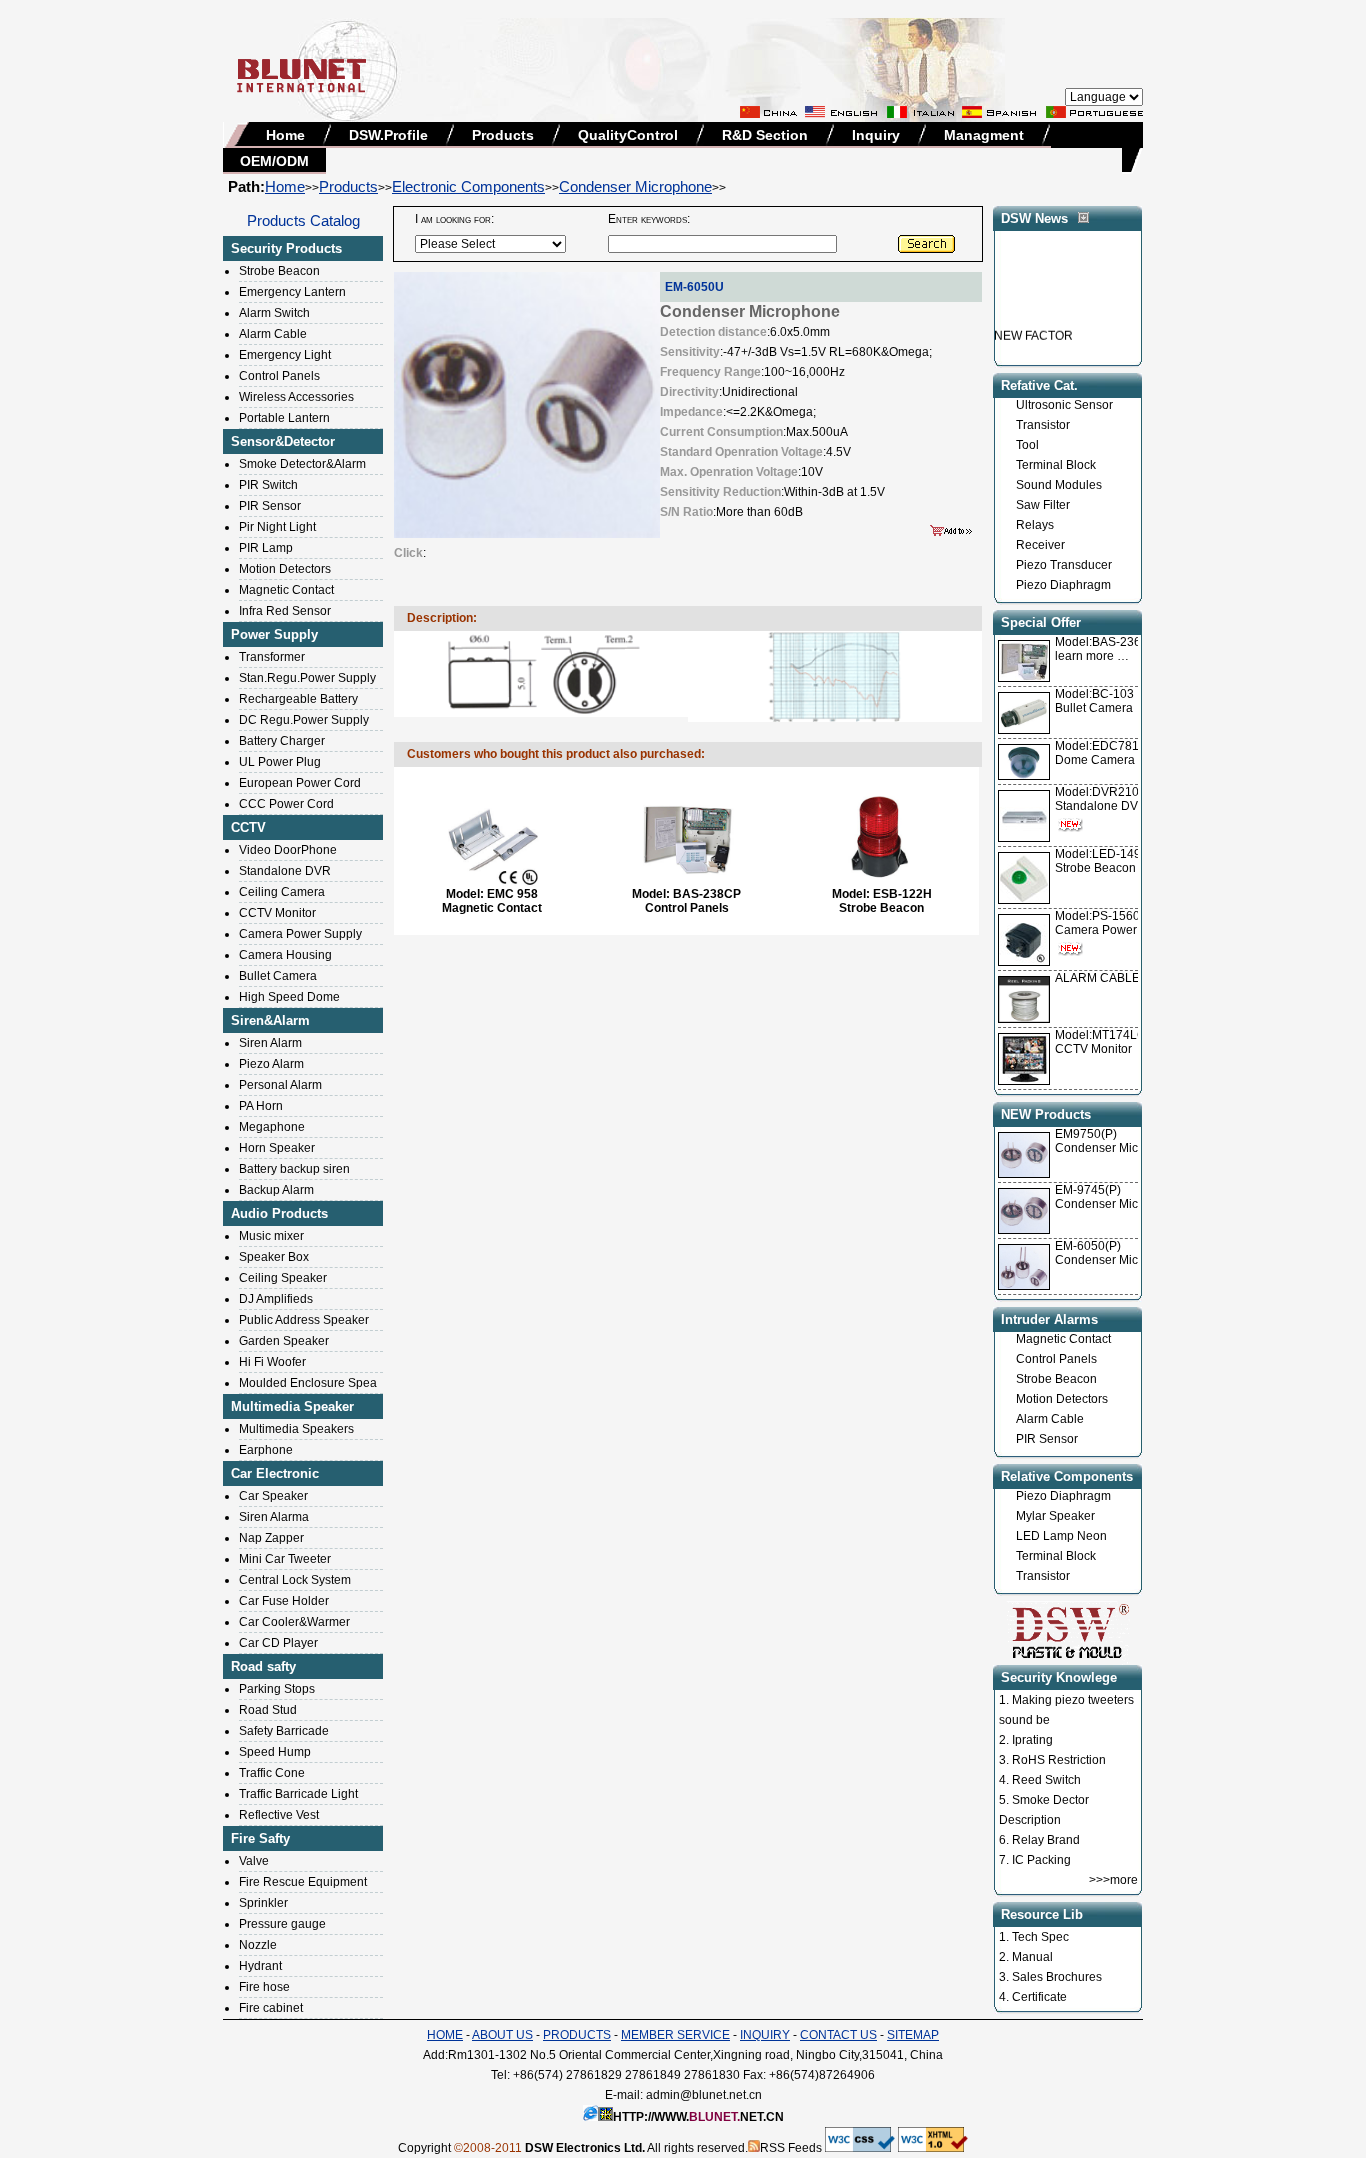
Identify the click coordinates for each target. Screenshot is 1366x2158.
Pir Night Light (277, 527)
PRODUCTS (577, 2035)
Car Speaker (273, 1496)
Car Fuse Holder (284, 1601)
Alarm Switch (274, 313)
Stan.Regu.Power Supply (307, 678)
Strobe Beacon (279, 271)
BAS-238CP (707, 894)
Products (503, 135)
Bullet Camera (278, 976)
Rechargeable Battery (298, 699)
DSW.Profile (388, 135)
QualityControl (628, 135)
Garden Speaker (284, 1341)
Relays (1035, 525)
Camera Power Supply (300, 934)
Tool (1027, 445)
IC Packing (1041, 1860)
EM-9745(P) (1088, 1190)
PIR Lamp (266, 548)
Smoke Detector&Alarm (302, 464)
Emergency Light (285, 355)
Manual (1032, 1957)
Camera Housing (285, 955)
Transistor (1043, 425)
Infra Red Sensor (285, 611)
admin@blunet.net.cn (704, 2095)
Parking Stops (277, 1689)
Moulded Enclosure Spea (308, 1383)
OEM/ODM (274, 161)
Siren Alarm (270, 1043)
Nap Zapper (271, 1538)
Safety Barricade (284, 1731)
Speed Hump (275, 1752)
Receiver (1040, 545)
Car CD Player (278, 1643)
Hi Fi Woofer (272, 1362)
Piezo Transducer (1064, 565)
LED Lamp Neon (1061, 1536)
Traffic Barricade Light (298, 1794)
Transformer (272, 657)
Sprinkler (263, 1903)
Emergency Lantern (292, 292)
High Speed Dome (289, 997)
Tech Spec (1040, 1937)
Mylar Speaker (1055, 1516)
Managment (984, 135)
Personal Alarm (280, 1085)
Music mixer (271, 1236)
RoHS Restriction (1059, 1760)
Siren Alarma (274, 1517)
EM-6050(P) (1088, 1246)
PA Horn (261, 1106)
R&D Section (765, 135)
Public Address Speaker (304, 1320)
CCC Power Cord (286, 804)
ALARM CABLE (1097, 978)
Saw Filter (1043, 505)
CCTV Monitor (277, 913)
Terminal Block (1056, 465)
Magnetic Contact (286, 590)
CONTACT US (838, 2035)
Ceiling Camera (282, 892)
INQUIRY (765, 2035)
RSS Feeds (791, 2148)
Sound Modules (1059, 485)
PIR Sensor (270, 506)
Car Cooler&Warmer (294, 1622)
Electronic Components (468, 186)
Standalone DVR (285, 871)
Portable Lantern (284, 418)
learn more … (1105, 649)
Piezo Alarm (271, 1064)
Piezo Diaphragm (1063, 585)
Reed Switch (1046, 1780)
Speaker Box (274, 1257)
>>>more (1113, 1880)
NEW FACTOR (1033, 323)
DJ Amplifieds (276, 1299)
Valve (254, 1861)
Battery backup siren (294, 1169)
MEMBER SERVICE (675, 2035)
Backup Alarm (276, 1190)
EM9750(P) (1086, 1134)
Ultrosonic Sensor (1064, 405)
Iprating (1032, 1740)
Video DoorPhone (288, 850)
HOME (445, 2035)
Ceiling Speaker (283, 1278)
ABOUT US (502, 2035)
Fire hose (264, 1987)
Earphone (266, 1450)
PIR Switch (268, 485)
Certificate (1039, 1997)
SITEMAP (913, 2035)
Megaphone (272, 1127)
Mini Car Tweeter (285, 1559)
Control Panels (279, 376)
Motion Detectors (285, 569)
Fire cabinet (271, 2008)
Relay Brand (1046, 1840)
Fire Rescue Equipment (303, 1882)
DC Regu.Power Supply (304, 720)
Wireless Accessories (296, 397)
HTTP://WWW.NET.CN (698, 2117)
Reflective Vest (279, 1815)
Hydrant (260, 1966)
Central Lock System (295, 1580)
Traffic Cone (272, 1773)
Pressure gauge (282, 1924)
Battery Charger (282, 741)
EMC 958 (512, 894)
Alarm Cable (273, 334)
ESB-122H (902, 894)
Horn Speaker (277, 1148)
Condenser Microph (1109, 1148)
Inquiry (876, 135)
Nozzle (258, 1945)
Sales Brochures (1057, 1977)
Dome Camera (1104, 753)
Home (285, 135)
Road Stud (268, 1710)
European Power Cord (300, 783)
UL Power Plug (280, 762)
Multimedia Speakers (296, 1429)
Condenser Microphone (635, 186)
